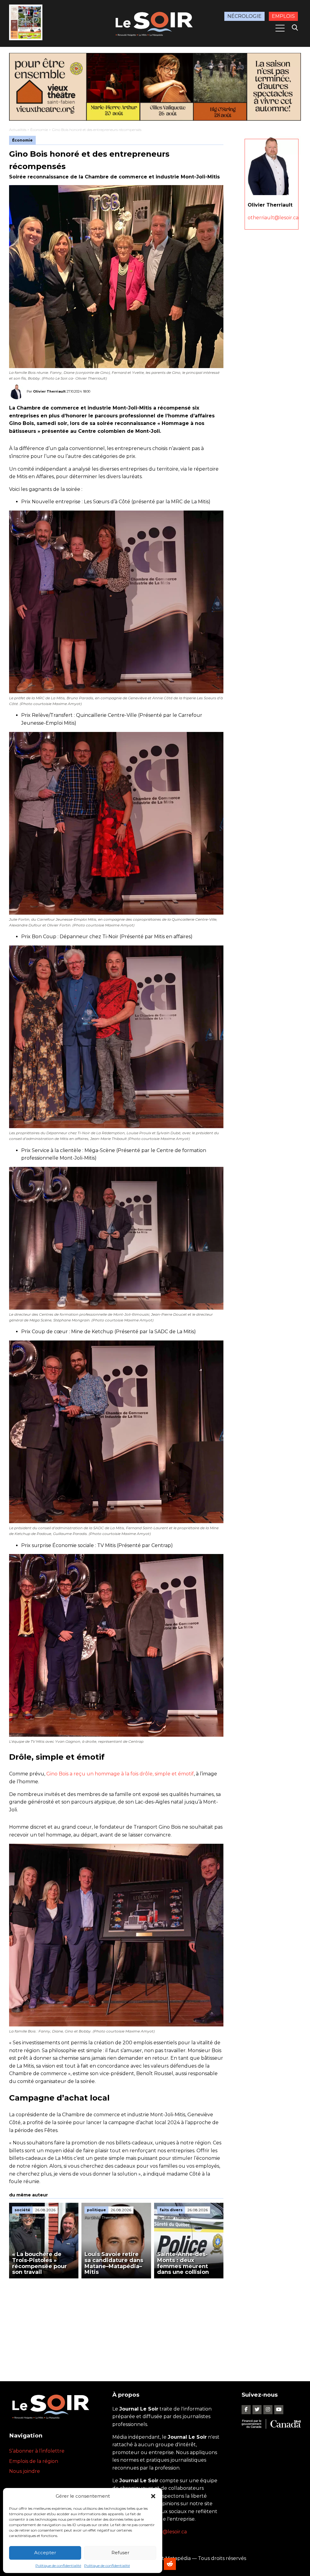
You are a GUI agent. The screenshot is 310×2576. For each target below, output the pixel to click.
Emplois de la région (34, 2461)
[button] (153, 2496)
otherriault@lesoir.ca (273, 218)
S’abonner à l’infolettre (37, 2451)
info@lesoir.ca (170, 2532)
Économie (39, 130)
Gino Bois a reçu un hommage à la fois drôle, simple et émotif (120, 1774)
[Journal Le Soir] (155, 23)
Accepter (45, 2553)
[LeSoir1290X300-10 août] (155, 87)
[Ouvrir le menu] (280, 28)
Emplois (283, 16)
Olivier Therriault (49, 391)
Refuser (120, 2553)
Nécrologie (244, 16)
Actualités (18, 130)
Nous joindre (25, 2471)
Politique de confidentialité (58, 2566)
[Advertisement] (116, 2324)
